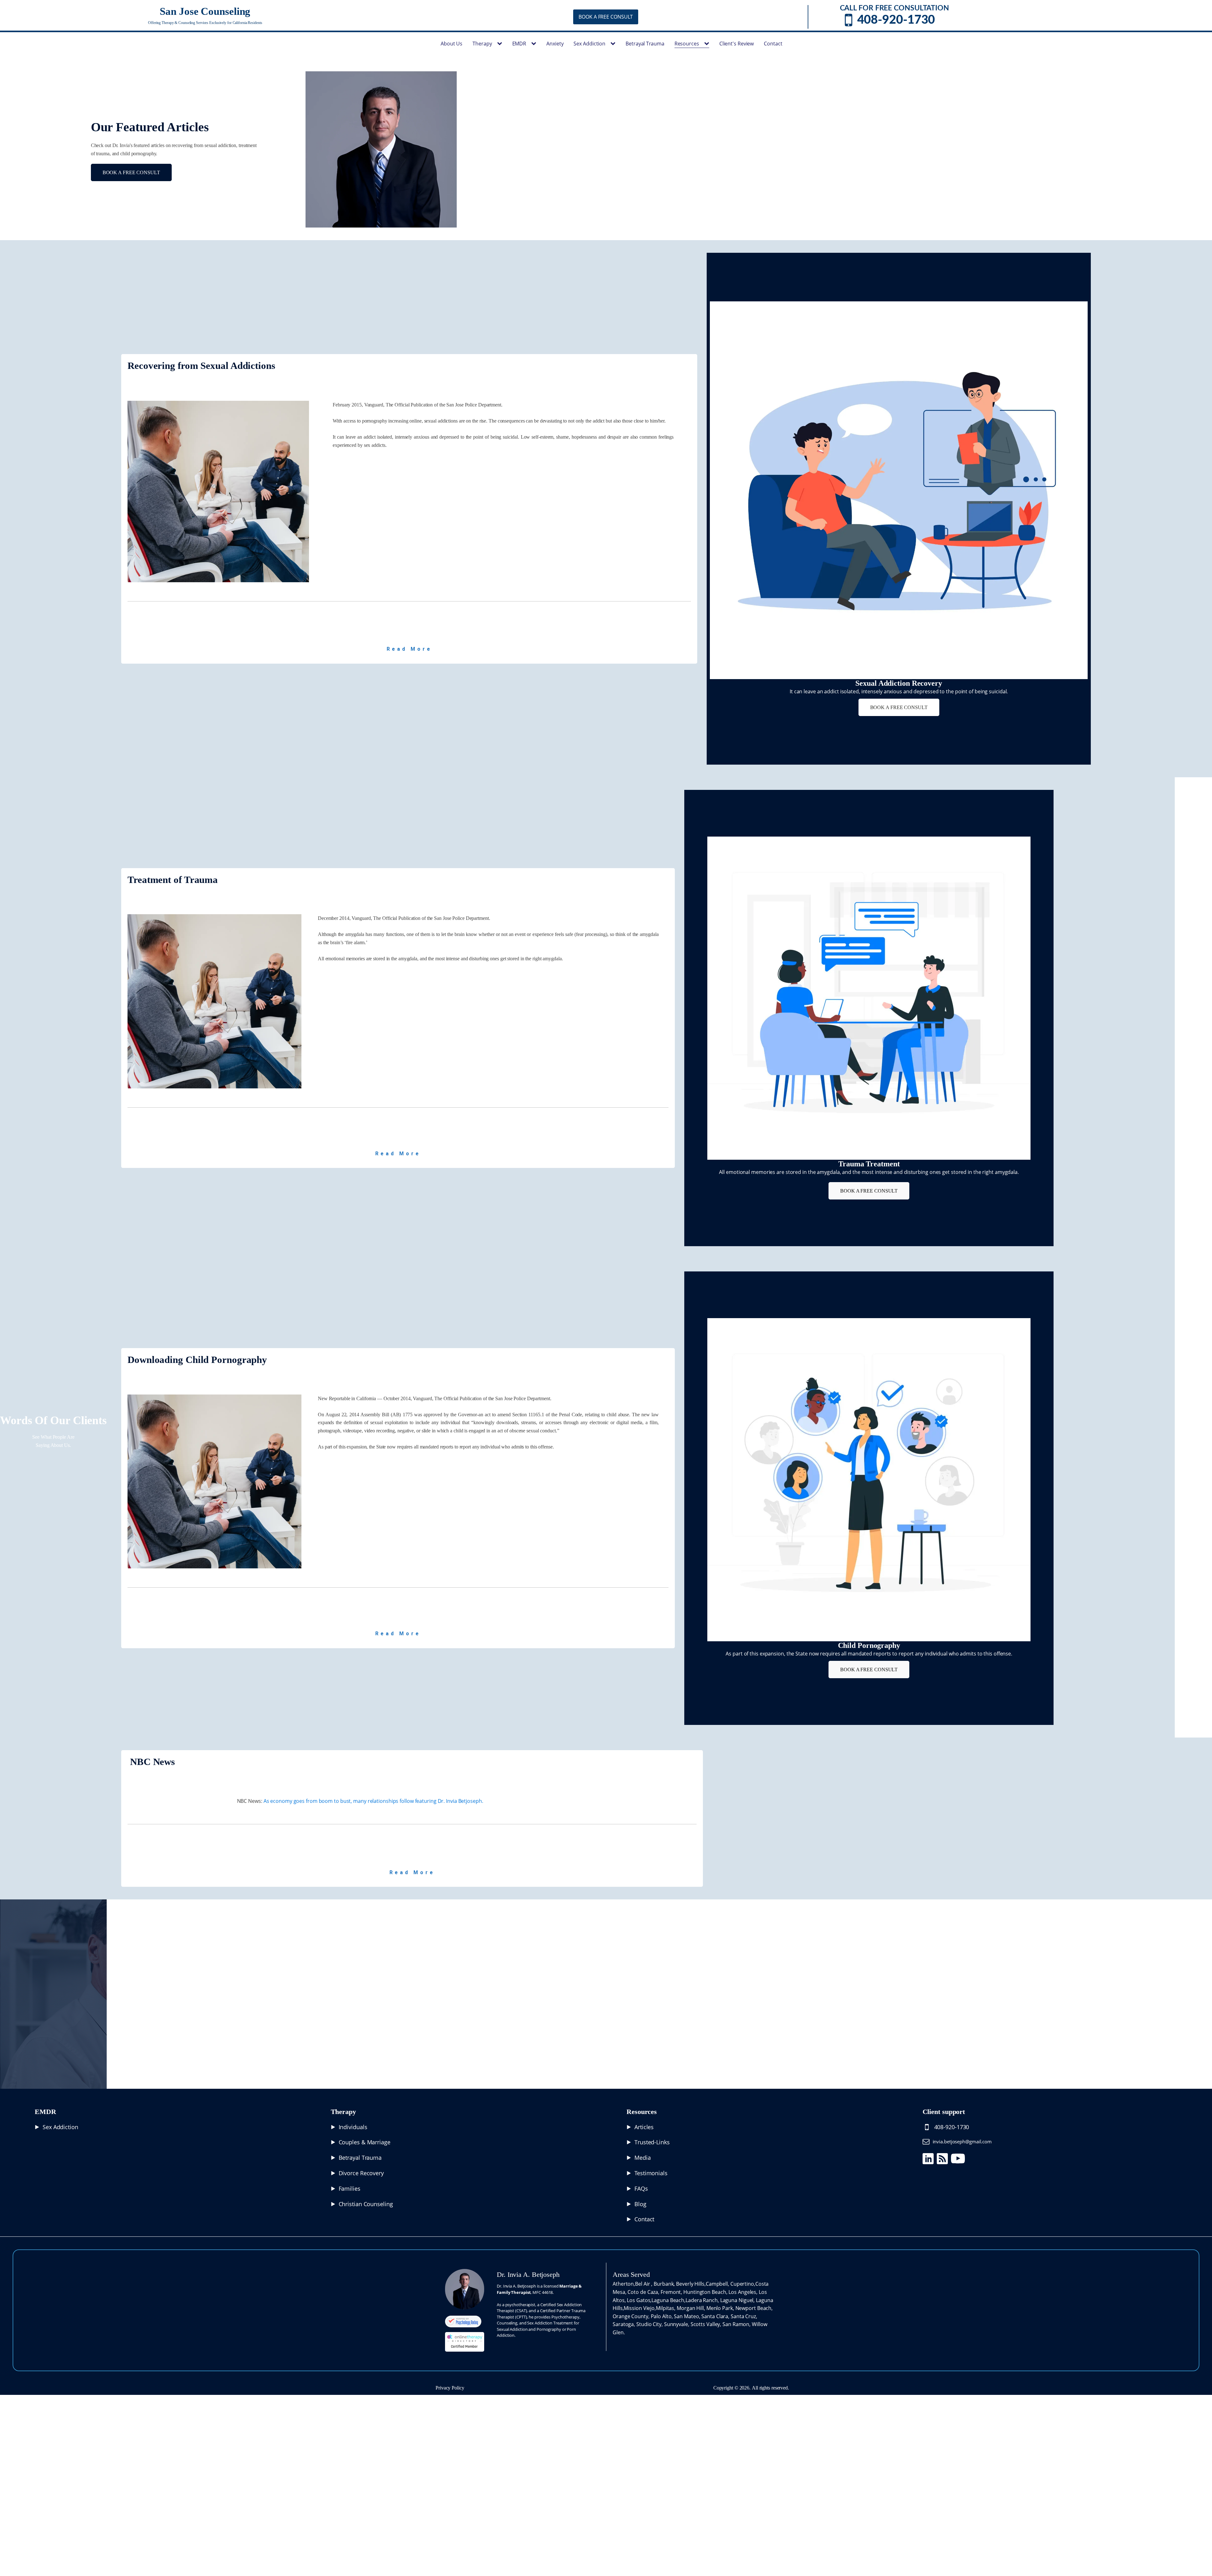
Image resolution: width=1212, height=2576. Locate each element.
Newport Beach (754, 2308)
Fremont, (672, 2292)
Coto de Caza (643, 2292)
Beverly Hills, (691, 2284)
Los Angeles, (744, 2292)
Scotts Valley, (707, 2324)
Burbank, (665, 2284)
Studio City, (650, 2324)
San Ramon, (737, 2324)
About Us (452, 44)
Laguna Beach (668, 2300)
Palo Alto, (662, 2316)
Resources (687, 44)
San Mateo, (688, 2316)
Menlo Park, (721, 2308)
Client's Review (737, 44)
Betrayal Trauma (645, 44)
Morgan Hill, (692, 2308)
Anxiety (555, 44)
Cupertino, (743, 2284)
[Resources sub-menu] (708, 44)
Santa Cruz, (744, 2316)
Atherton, (624, 2284)
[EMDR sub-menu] (535, 44)
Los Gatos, (639, 2300)
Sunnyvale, (677, 2324)
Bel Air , (644, 2284)
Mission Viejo (639, 2308)
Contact (773, 44)
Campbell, (718, 2284)
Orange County (630, 2316)
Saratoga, (624, 2324)
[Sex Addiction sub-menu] (614, 44)
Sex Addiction (589, 44)
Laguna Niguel (737, 2300)
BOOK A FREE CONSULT (606, 17)
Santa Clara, (716, 2316)
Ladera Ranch (702, 2300)
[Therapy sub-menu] (501, 44)
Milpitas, (666, 2308)
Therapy (482, 44)
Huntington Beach (705, 2292)
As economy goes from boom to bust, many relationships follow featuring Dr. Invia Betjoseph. (373, 1801)
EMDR (519, 44)
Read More (409, 649)
